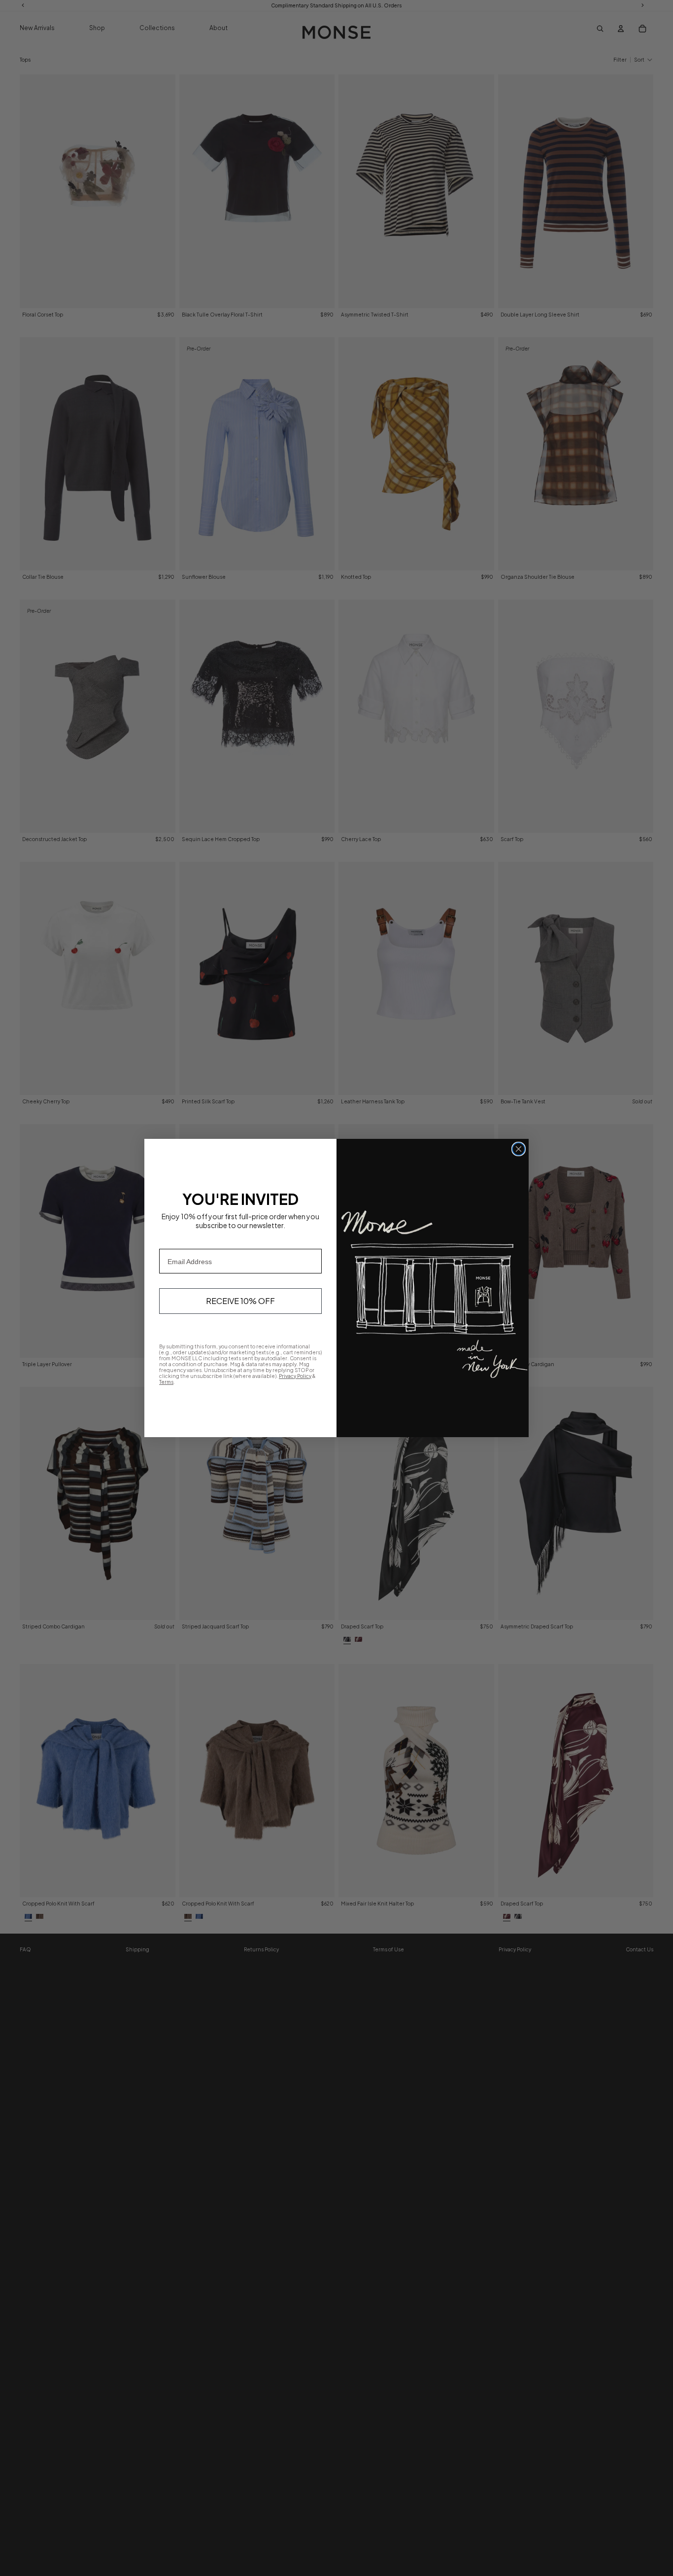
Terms (166, 1382)
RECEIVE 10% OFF (240, 1301)
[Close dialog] (519, 1149)
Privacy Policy (295, 1376)
